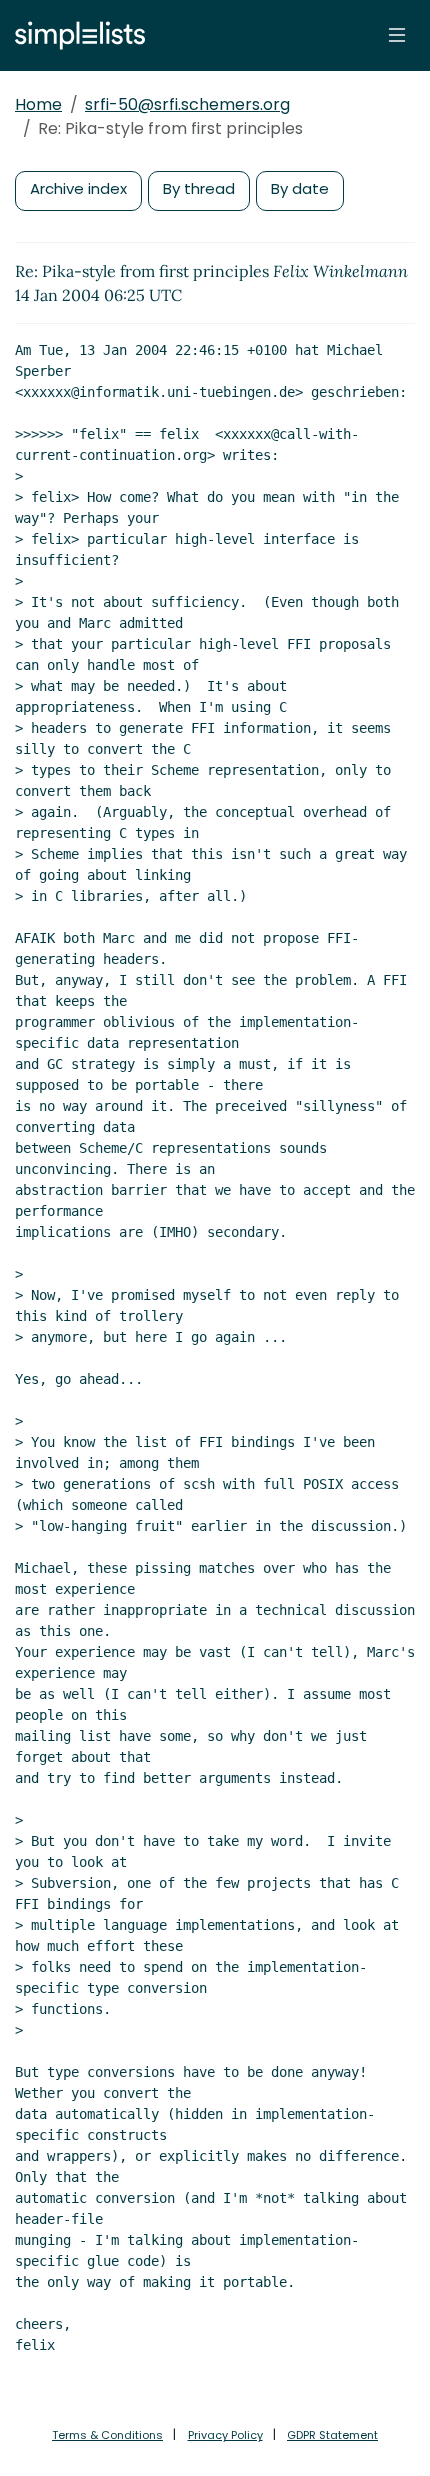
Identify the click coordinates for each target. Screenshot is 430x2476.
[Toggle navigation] (397, 35)
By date (300, 188)
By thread (199, 188)
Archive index (78, 188)
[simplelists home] (75, 35)
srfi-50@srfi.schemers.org (187, 104)
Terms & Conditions (107, 2435)
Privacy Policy (225, 2435)
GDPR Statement (332, 2435)
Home (38, 104)
